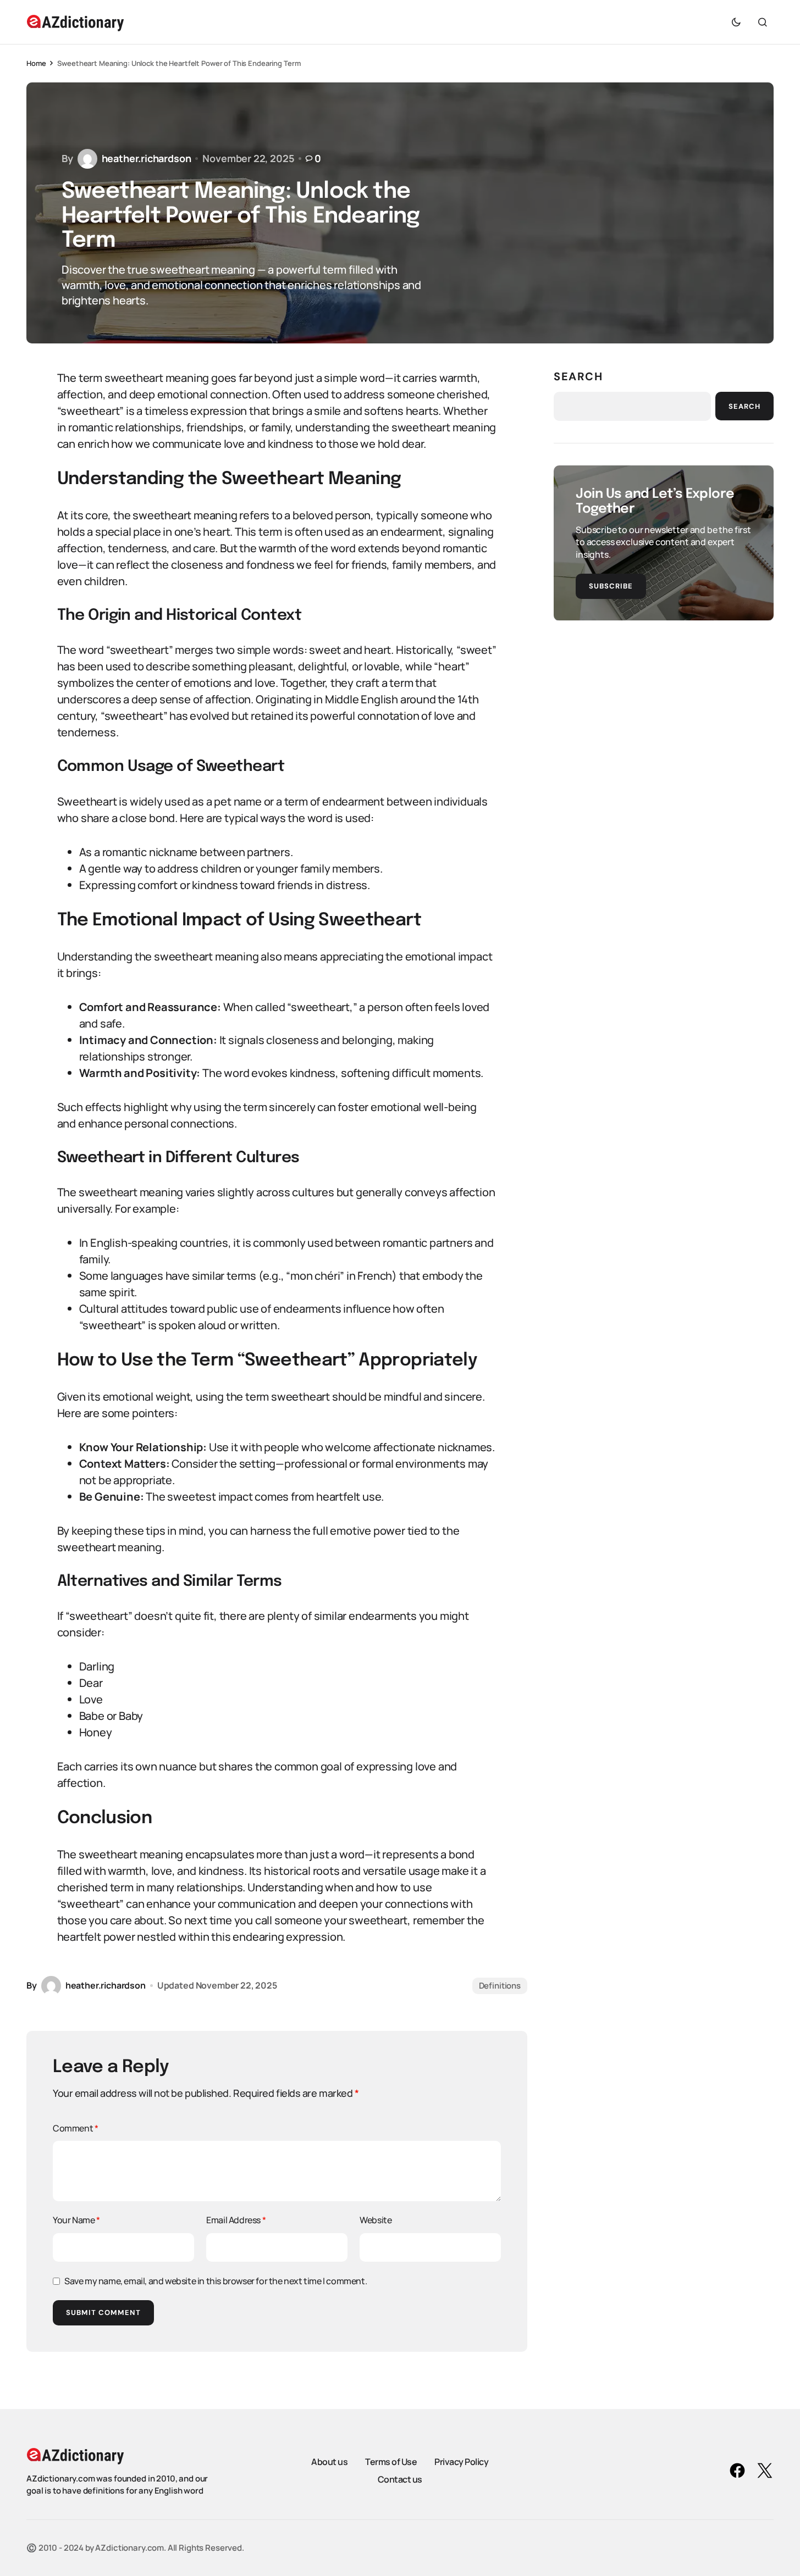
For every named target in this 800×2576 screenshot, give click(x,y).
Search (578, 376)
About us (329, 2462)
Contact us (400, 2479)
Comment (75, 2128)
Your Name (76, 2220)
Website (376, 2220)
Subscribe (611, 585)
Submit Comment (103, 2313)
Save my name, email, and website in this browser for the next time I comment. (216, 2281)
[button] (736, 22)
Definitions (500, 1986)
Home (36, 63)
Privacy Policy (461, 2462)
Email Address (236, 2220)
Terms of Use (391, 2462)
